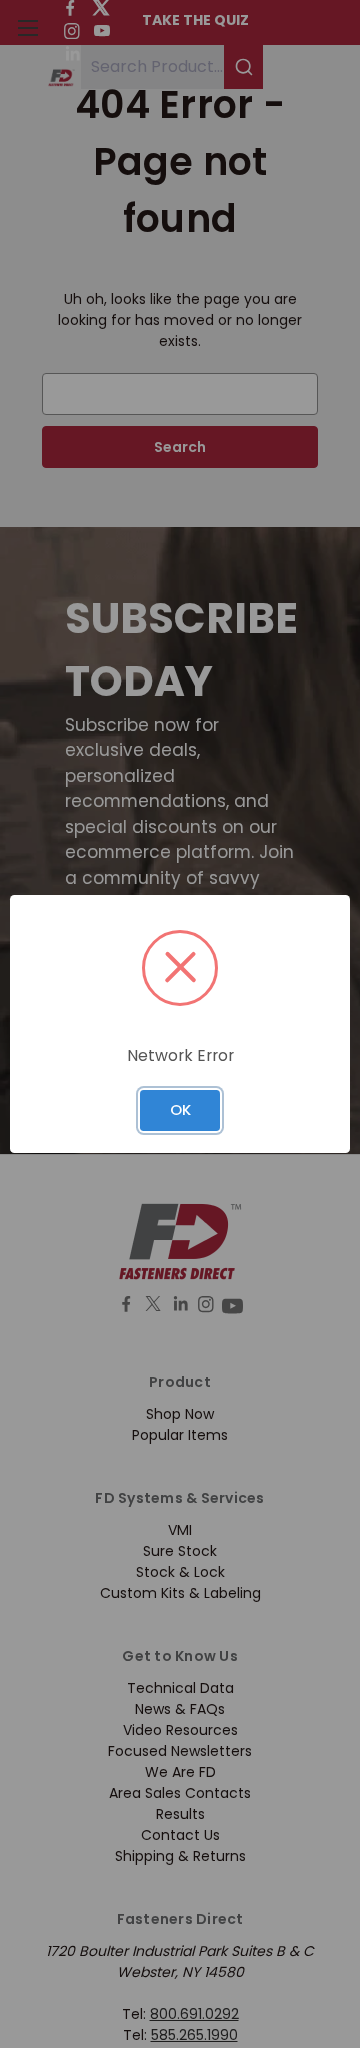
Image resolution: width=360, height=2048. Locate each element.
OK (180, 1109)
